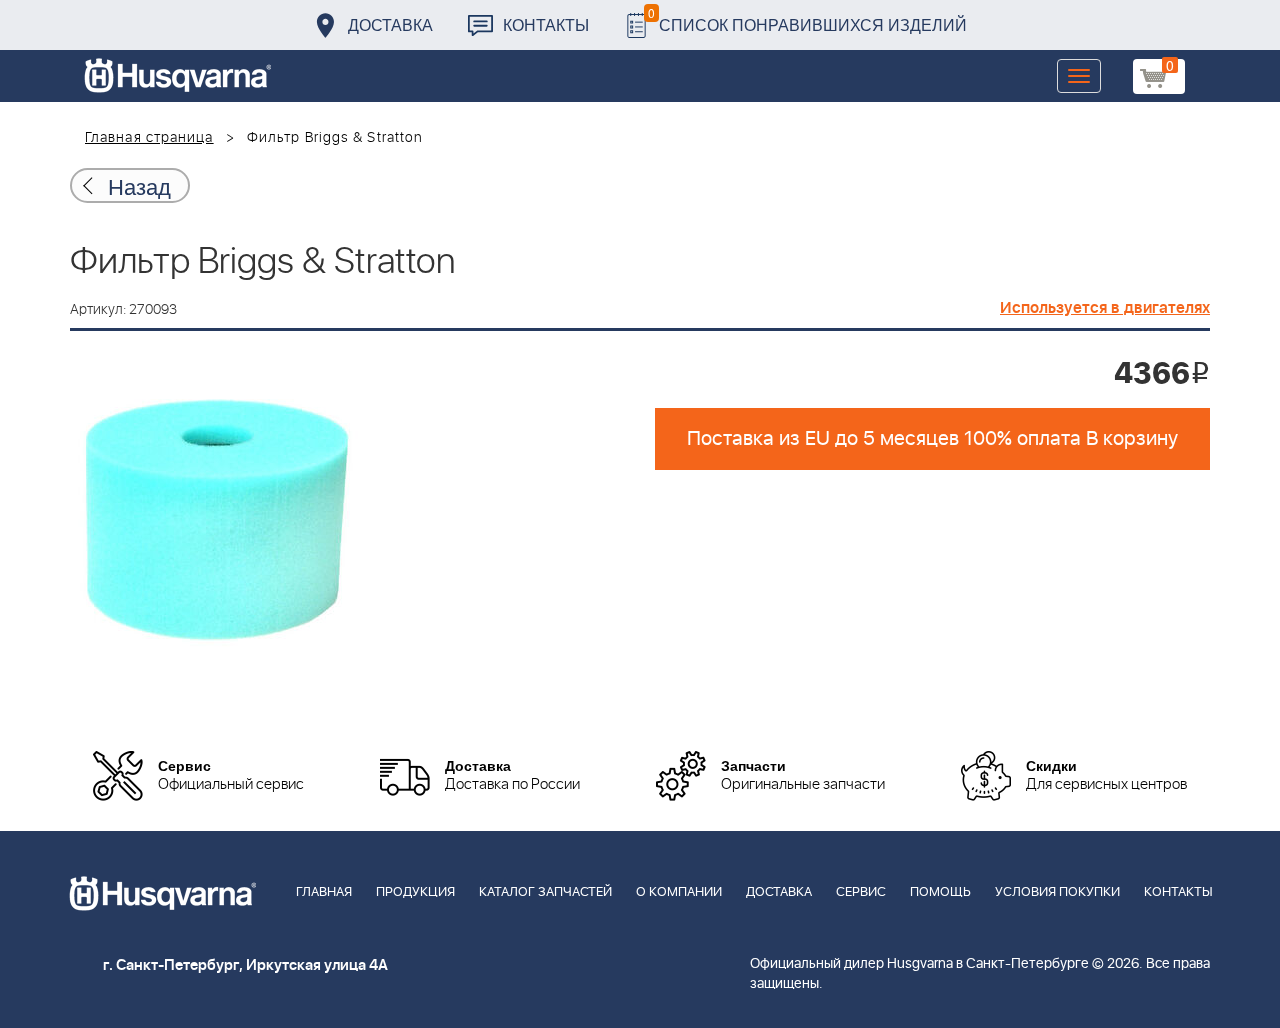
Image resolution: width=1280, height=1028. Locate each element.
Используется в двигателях (1105, 308)
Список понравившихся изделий (807, 19)
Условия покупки (1057, 892)
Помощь (940, 892)
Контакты (546, 24)
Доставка (390, 24)
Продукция (415, 892)
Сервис (861, 892)
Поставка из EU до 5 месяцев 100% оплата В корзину (932, 439)
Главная (324, 892)
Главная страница (149, 138)
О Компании (679, 892)
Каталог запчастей (545, 892)
